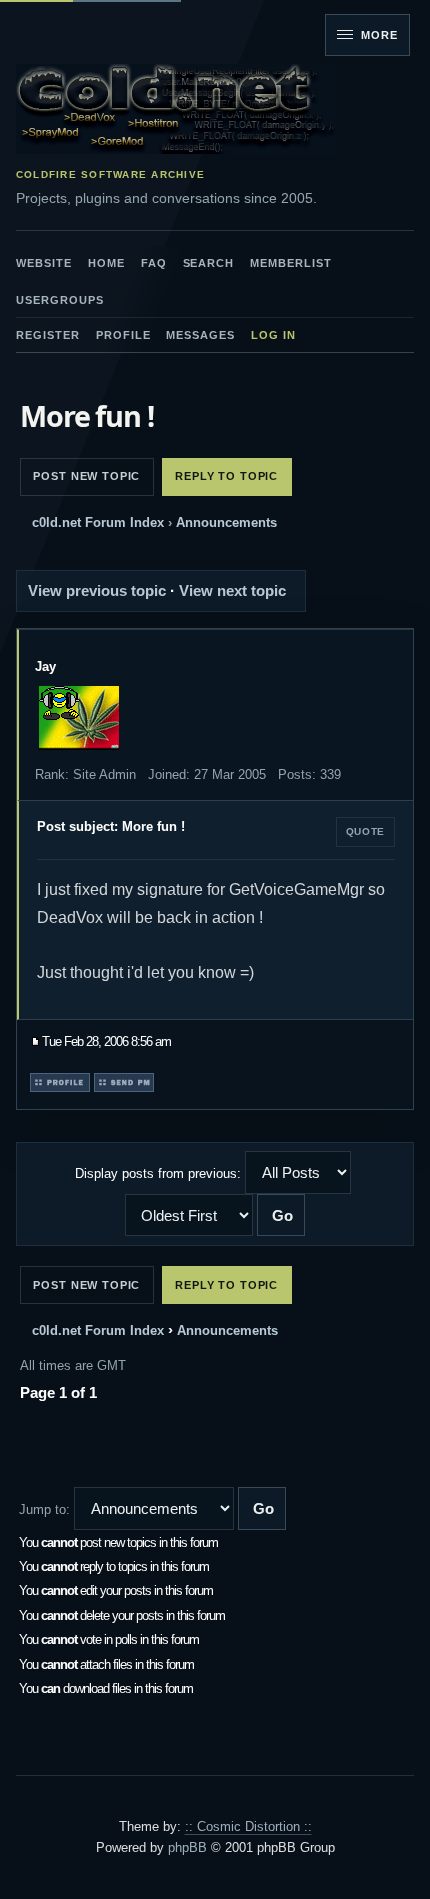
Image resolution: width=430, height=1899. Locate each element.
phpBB (187, 1847)
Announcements (226, 522)
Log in (273, 335)
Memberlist (291, 263)
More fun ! (86, 415)
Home (106, 263)
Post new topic (86, 476)
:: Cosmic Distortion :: (248, 1826)
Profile (123, 335)
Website (44, 263)
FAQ (154, 263)
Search (209, 263)
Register (48, 335)
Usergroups (60, 300)
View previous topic (97, 590)
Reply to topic (226, 476)
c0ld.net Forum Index (98, 522)
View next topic (232, 590)
